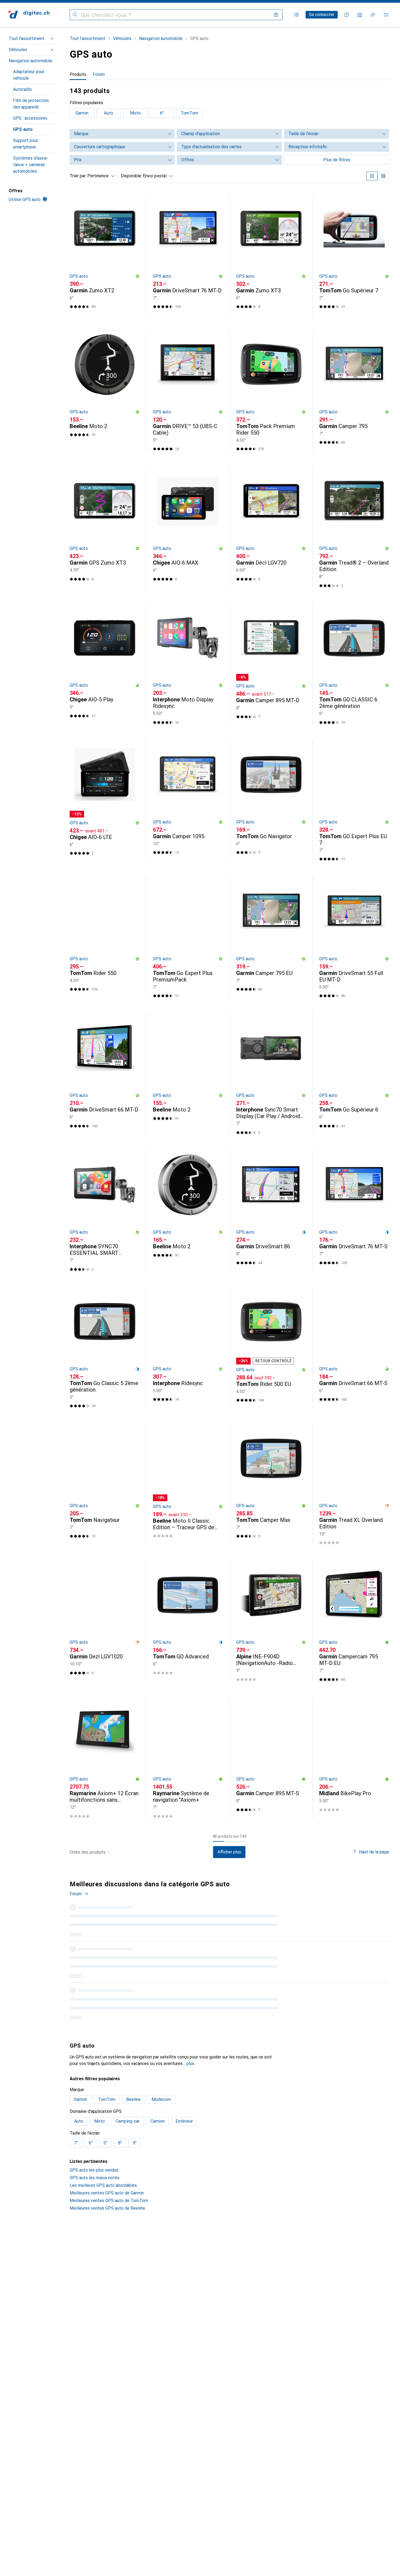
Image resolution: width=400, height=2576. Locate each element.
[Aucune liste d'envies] (373, 15)
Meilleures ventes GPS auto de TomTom (109, 2269)
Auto (109, 113)
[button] (137, 276)
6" (162, 113)
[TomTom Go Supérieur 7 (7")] (354, 254)
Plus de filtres (337, 160)
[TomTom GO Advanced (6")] (188, 1621)
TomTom (189, 113)
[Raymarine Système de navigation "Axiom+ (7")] (188, 1758)
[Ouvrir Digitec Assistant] (347, 15)
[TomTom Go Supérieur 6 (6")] (354, 1074)
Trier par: (78, 176)
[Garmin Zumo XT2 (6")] (105, 254)
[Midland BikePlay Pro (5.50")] (354, 1758)
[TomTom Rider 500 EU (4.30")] (271, 1347)
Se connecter (322, 15)
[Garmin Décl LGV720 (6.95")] (271, 527)
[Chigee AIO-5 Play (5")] (105, 664)
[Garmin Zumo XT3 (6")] (271, 254)
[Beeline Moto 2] (105, 390)
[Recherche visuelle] (276, 15)
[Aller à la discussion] (229, 1924)
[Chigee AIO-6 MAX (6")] (188, 527)
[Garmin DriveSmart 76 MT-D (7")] (188, 254)
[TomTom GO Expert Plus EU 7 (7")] (354, 801)
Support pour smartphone (26, 144)
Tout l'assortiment (27, 38)
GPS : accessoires (30, 118)
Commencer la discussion (361, 1888)
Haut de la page (374, 1852)
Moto (135, 113)
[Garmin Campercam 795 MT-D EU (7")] (354, 1621)
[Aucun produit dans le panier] (386, 15)
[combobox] (100, 176)
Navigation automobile (30, 61)
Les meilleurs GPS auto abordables (103, 2253)
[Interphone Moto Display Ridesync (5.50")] (188, 664)
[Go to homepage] (29, 15)
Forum (76, 1894)
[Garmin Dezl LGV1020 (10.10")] (105, 1621)
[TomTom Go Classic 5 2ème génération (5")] (105, 1347)
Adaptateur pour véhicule (29, 75)
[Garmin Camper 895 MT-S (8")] (271, 1758)
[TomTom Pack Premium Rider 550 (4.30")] (271, 390)
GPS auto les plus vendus (94, 2238)
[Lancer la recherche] (75, 15)
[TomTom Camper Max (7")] (271, 1484)
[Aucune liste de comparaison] (360, 15)
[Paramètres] (297, 15)
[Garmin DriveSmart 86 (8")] (271, 1211)
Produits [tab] (78, 74)
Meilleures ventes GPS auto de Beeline (107, 2276)
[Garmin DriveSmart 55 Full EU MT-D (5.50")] (354, 937)
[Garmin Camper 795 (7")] (354, 390)
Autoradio (22, 89)
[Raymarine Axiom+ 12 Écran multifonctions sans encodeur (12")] (105, 1758)
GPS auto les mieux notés (95, 2246)
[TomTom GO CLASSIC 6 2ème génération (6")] (354, 664)
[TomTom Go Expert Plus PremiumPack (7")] (188, 937)
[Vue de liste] (383, 176)
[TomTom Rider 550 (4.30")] (105, 937)
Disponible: (131, 176)
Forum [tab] (99, 74)
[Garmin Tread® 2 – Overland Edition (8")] (354, 527)
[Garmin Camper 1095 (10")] (188, 801)
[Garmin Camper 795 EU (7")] (271, 937)
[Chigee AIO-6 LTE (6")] (105, 801)
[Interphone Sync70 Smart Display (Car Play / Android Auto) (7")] (271, 1074)
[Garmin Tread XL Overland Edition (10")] (354, 1484)
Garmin (82, 113)
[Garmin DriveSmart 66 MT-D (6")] (105, 1074)
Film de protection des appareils (31, 104)
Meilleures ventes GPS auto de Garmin (107, 2261)
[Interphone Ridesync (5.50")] (188, 1347)
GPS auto (23, 129)
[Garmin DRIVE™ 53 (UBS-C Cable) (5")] (188, 390)
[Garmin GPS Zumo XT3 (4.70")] (105, 527)
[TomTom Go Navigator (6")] (271, 801)
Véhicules (18, 50)
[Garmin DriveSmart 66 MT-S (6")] (354, 1347)
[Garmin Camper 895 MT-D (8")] (271, 664)
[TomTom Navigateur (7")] (105, 1484)
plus (190, 2131)
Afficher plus (229, 1852)
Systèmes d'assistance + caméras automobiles (31, 165)
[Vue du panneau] (372, 176)
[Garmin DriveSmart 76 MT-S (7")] (354, 1211)
